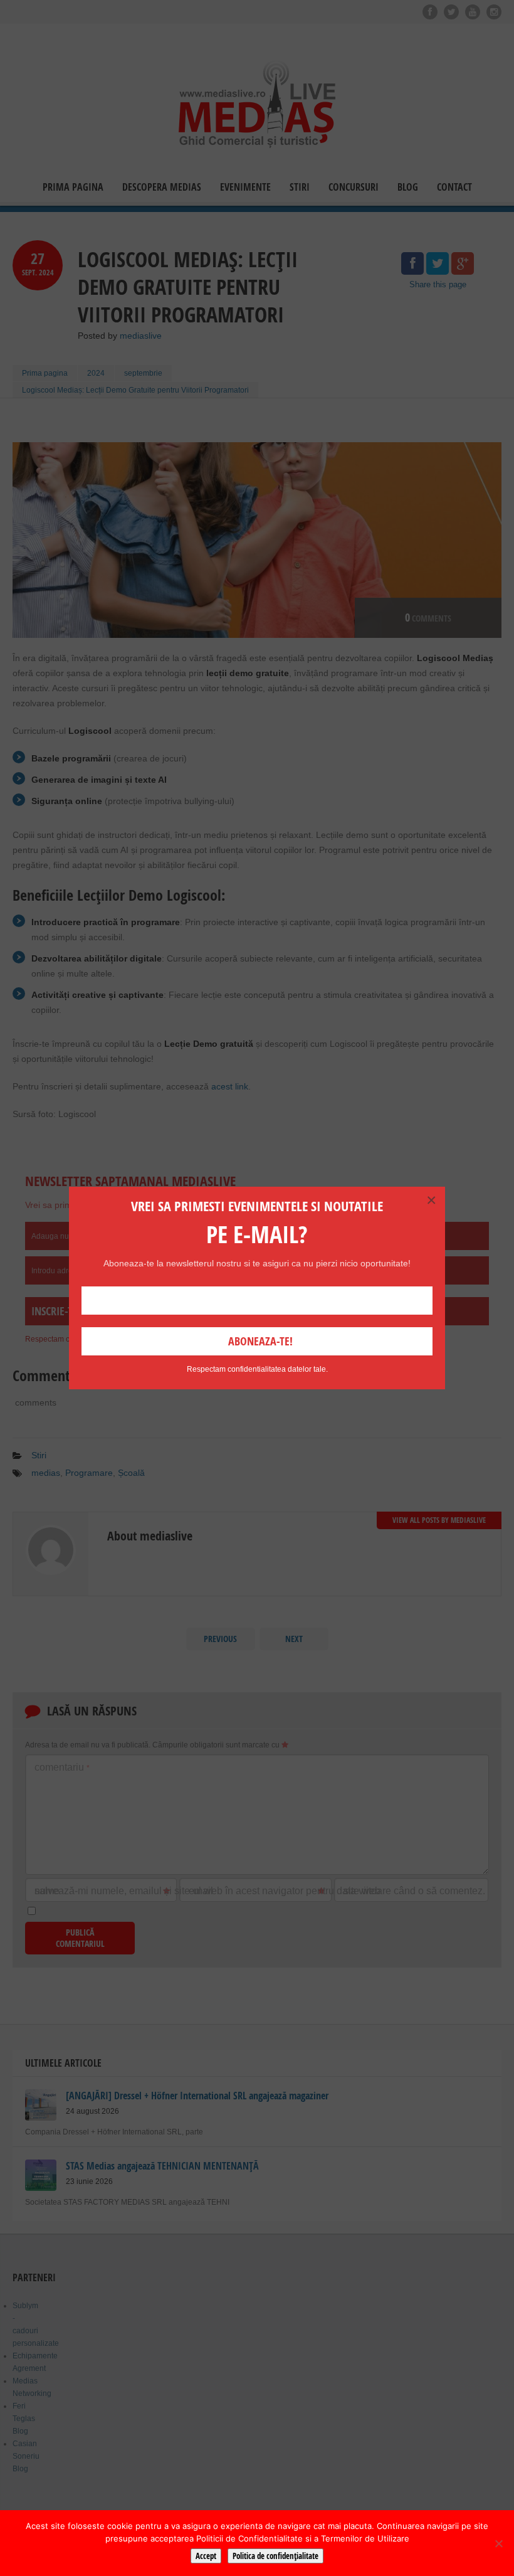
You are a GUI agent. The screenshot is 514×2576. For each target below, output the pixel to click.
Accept (206, 2556)
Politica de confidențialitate (275, 2556)
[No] (498, 2543)
